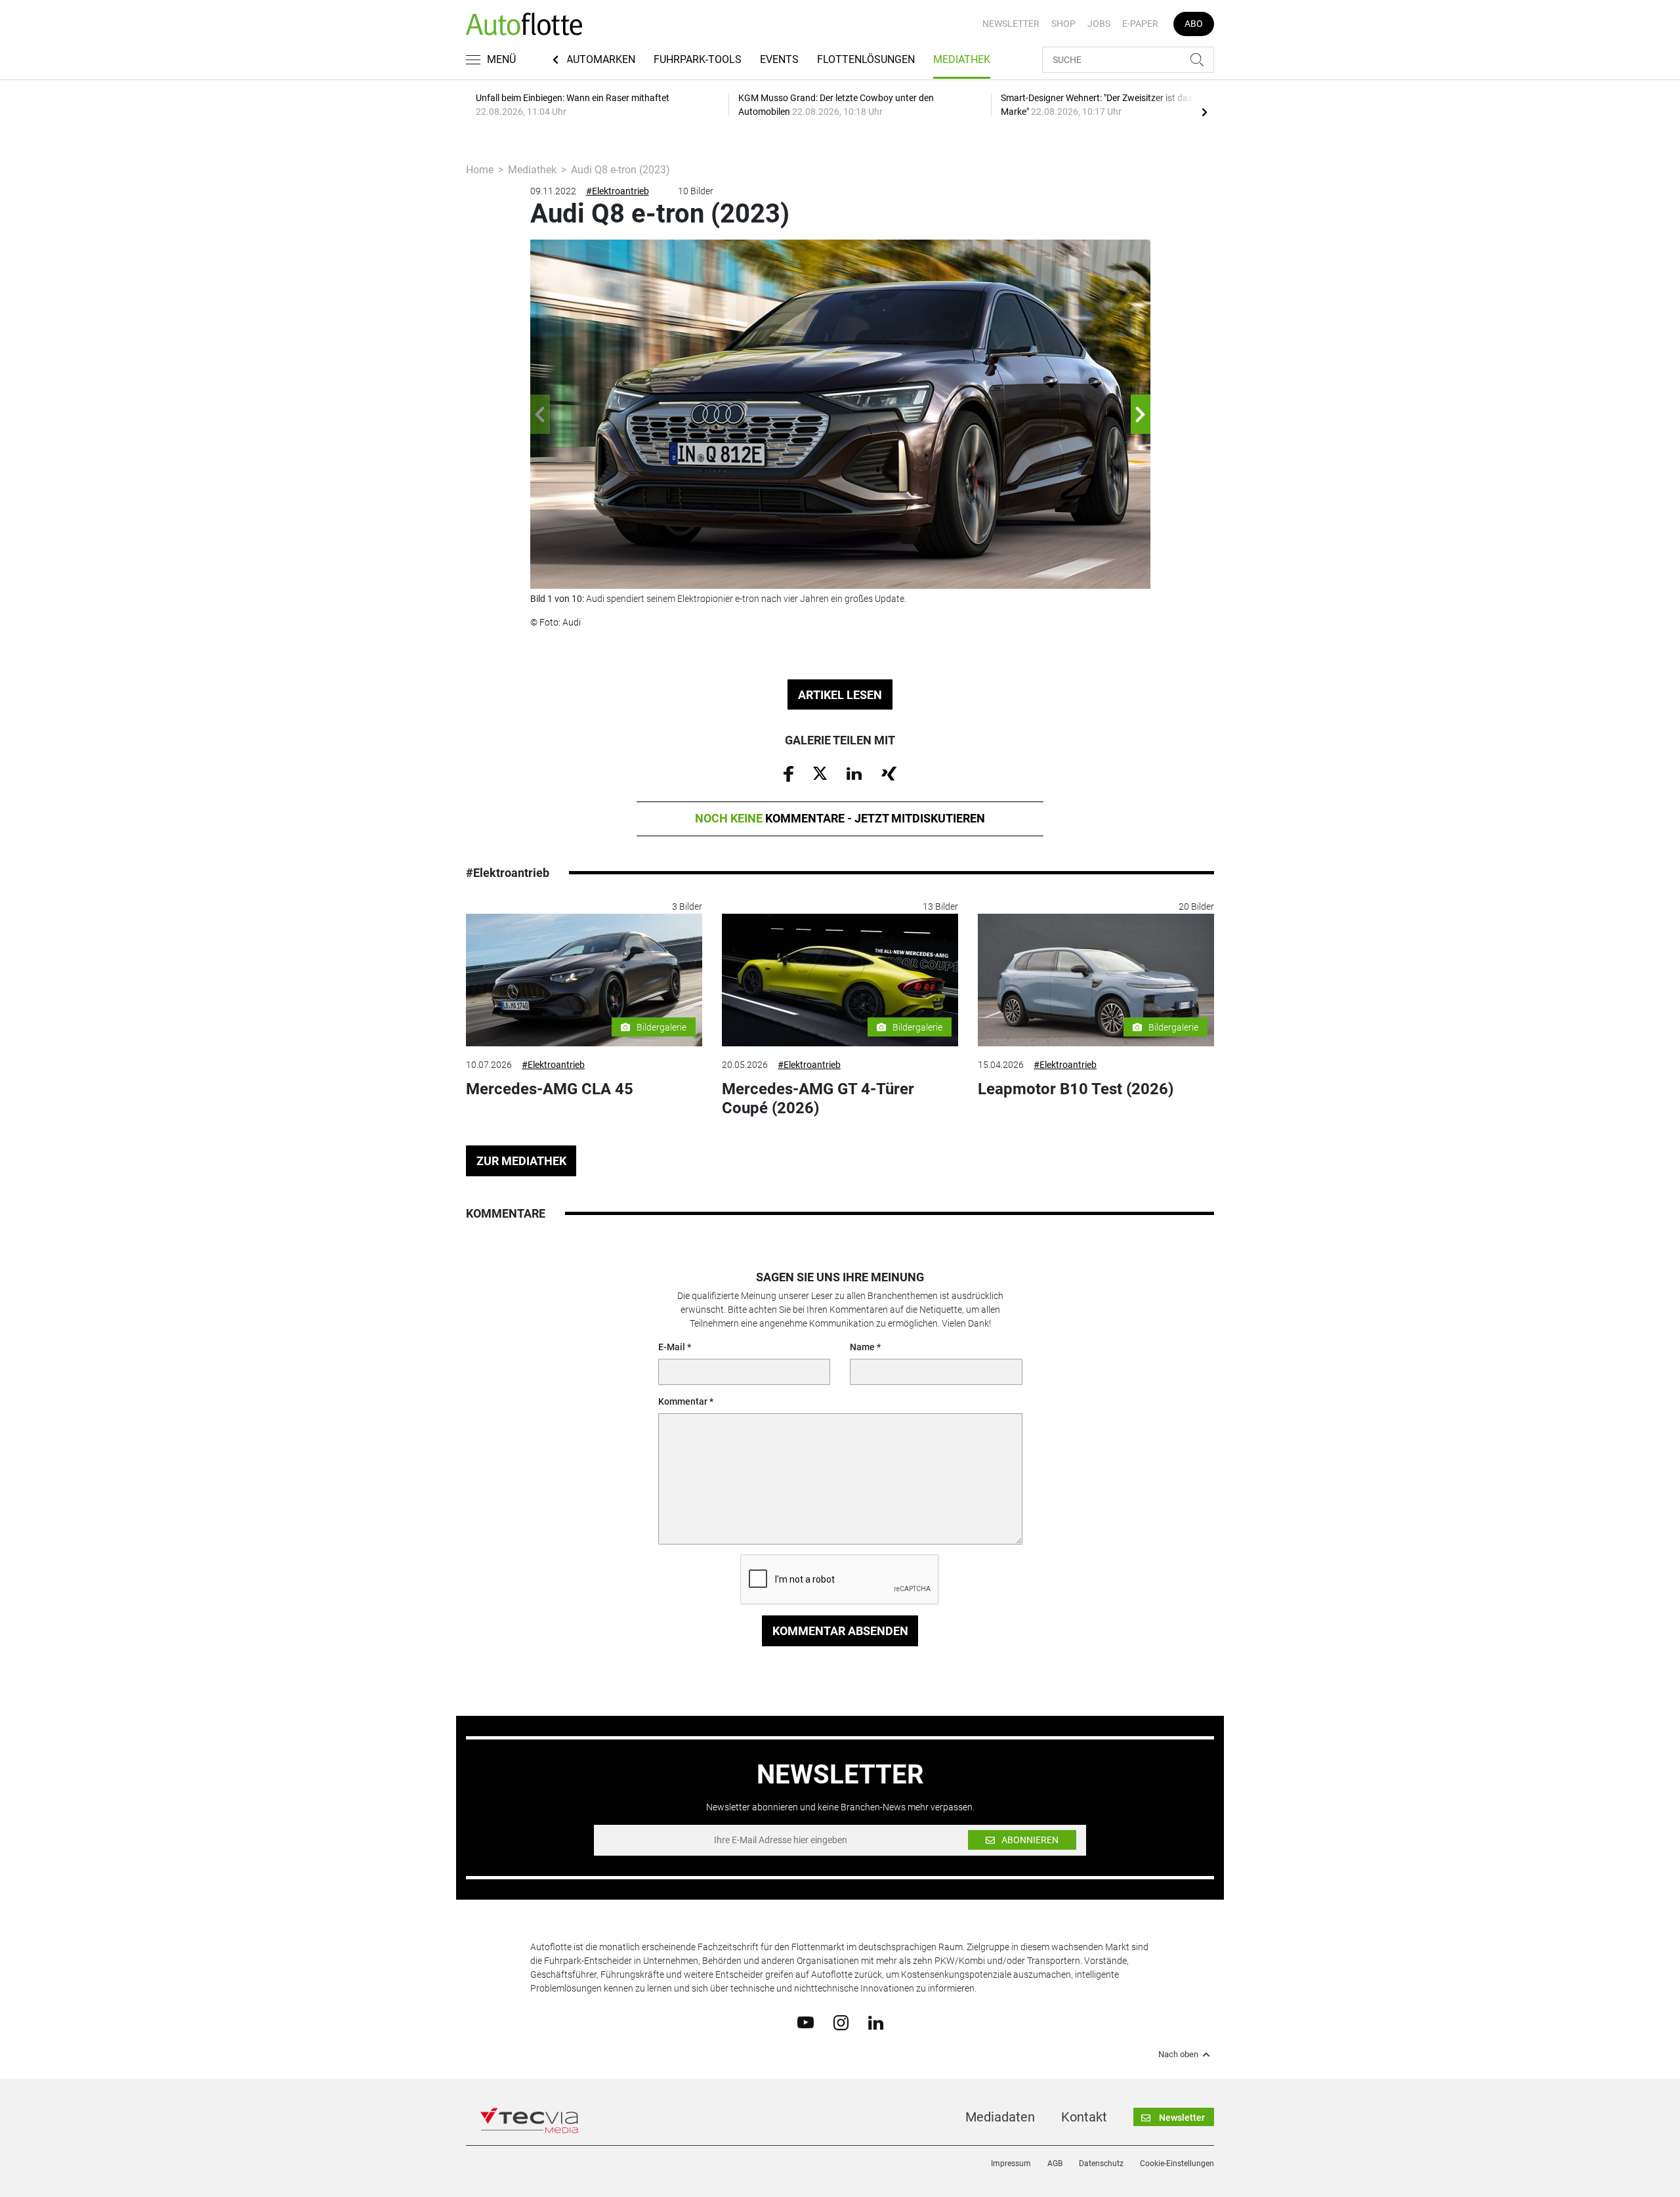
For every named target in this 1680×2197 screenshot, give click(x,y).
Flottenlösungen (866, 59)
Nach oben (1178, 2055)
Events (779, 59)
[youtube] (806, 2022)
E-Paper (1140, 24)
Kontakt (1084, 2117)
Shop (1063, 24)
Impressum (1011, 2164)
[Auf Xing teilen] (889, 773)
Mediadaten (1000, 2117)
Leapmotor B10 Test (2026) (1076, 1089)
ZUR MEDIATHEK (521, 1161)
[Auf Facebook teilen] (788, 773)
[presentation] (1204, 112)
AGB (1055, 2164)
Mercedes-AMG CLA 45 (550, 1089)
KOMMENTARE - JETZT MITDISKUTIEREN (840, 818)
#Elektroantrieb (618, 191)
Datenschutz (1101, 2164)
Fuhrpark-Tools (698, 59)
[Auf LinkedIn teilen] (854, 773)
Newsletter (1011, 24)
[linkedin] (876, 2022)
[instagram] (841, 2022)
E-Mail (672, 1347)
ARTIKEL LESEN (840, 695)
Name (862, 1347)
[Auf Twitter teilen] (820, 773)
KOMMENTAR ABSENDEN (840, 1631)
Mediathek (962, 59)
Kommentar (683, 1401)
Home (480, 170)
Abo (1194, 24)
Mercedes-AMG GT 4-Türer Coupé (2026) (818, 1098)
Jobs (1099, 24)
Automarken (601, 59)
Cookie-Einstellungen (1177, 2164)
